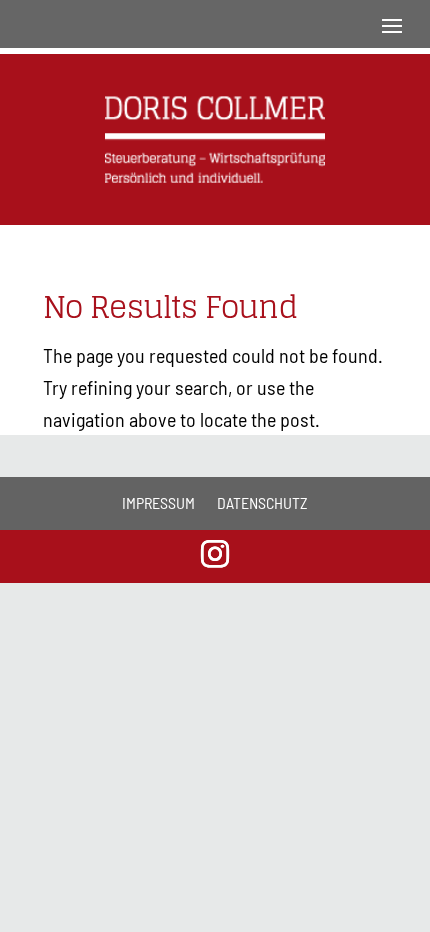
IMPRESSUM (158, 502)
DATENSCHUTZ (262, 502)
